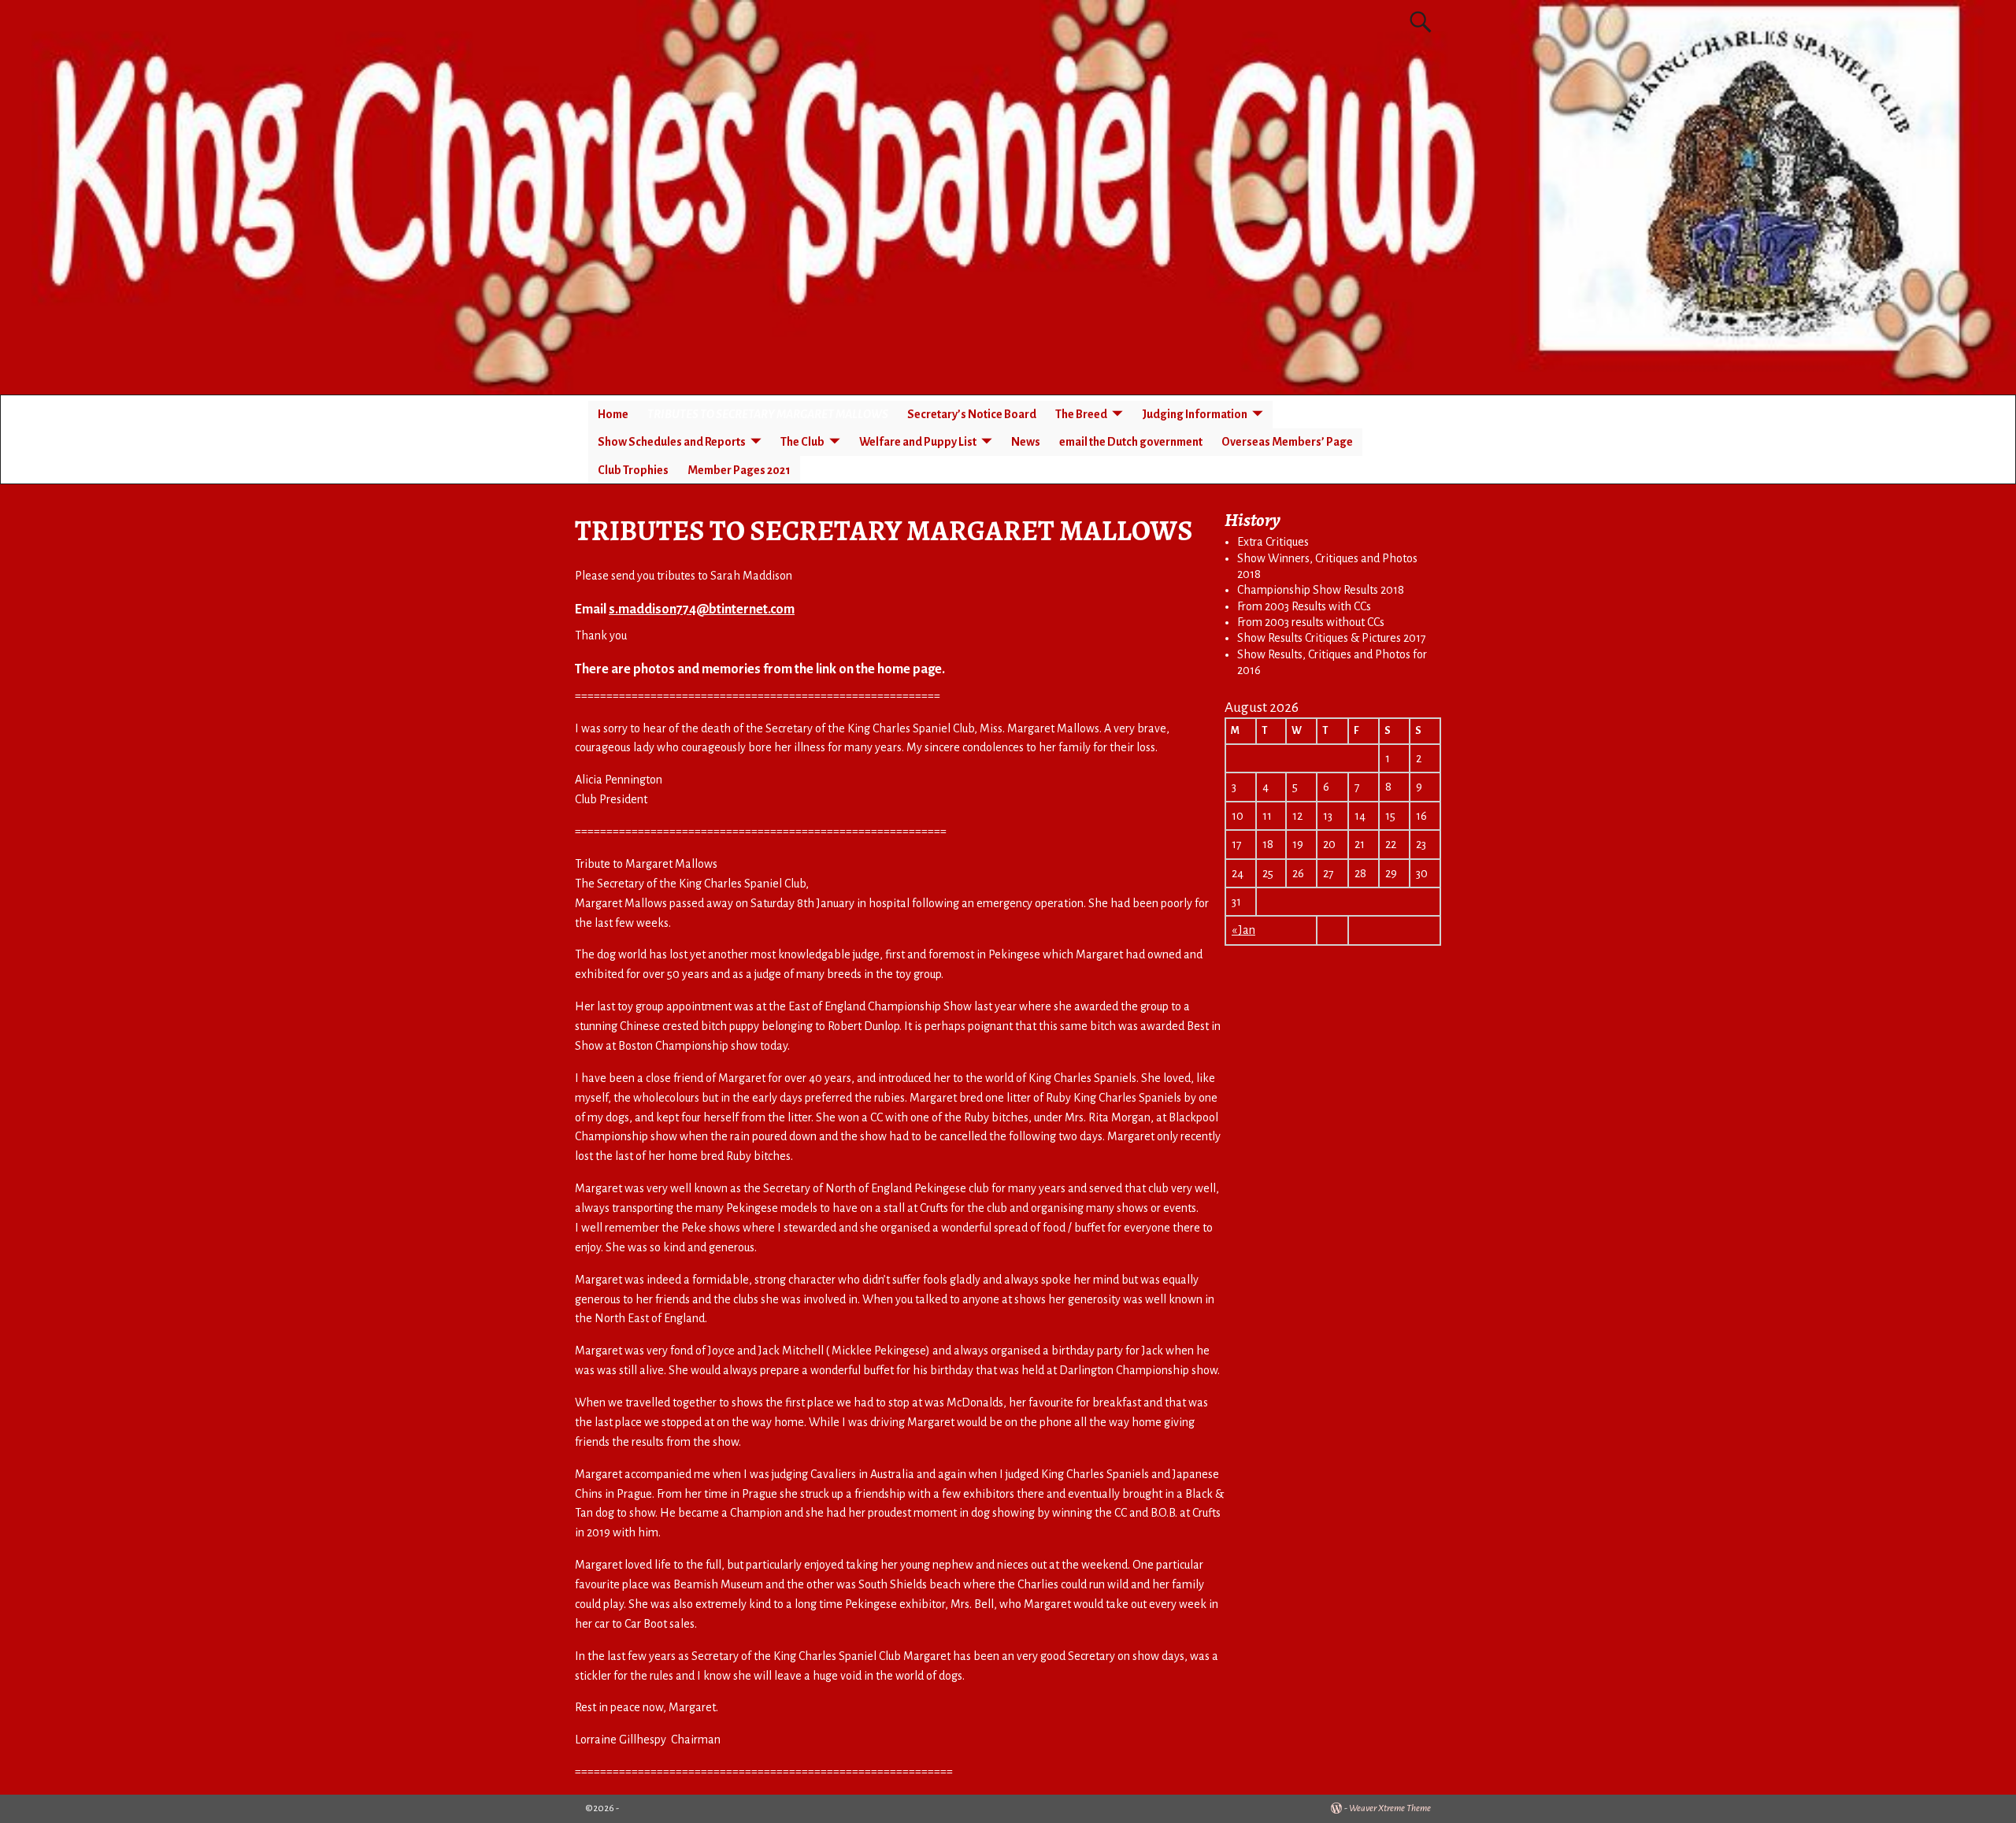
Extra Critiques (1273, 542)
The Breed (1081, 414)
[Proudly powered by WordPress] (1336, 1808)
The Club (802, 442)
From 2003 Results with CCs (1304, 606)
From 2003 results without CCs (1311, 622)
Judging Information (1195, 414)
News (1026, 442)
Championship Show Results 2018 (1321, 590)
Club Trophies (633, 470)
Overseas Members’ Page (1287, 442)
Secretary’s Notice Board (972, 414)
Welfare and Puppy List (918, 442)
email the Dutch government (1131, 442)
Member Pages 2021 (739, 470)
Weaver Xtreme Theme (1390, 1808)
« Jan (1243, 930)
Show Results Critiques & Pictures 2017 (1332, 638)
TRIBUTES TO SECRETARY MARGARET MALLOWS (768, 414)
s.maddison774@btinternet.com (702, 610)
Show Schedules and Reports (672, 442)
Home (613, 414)
